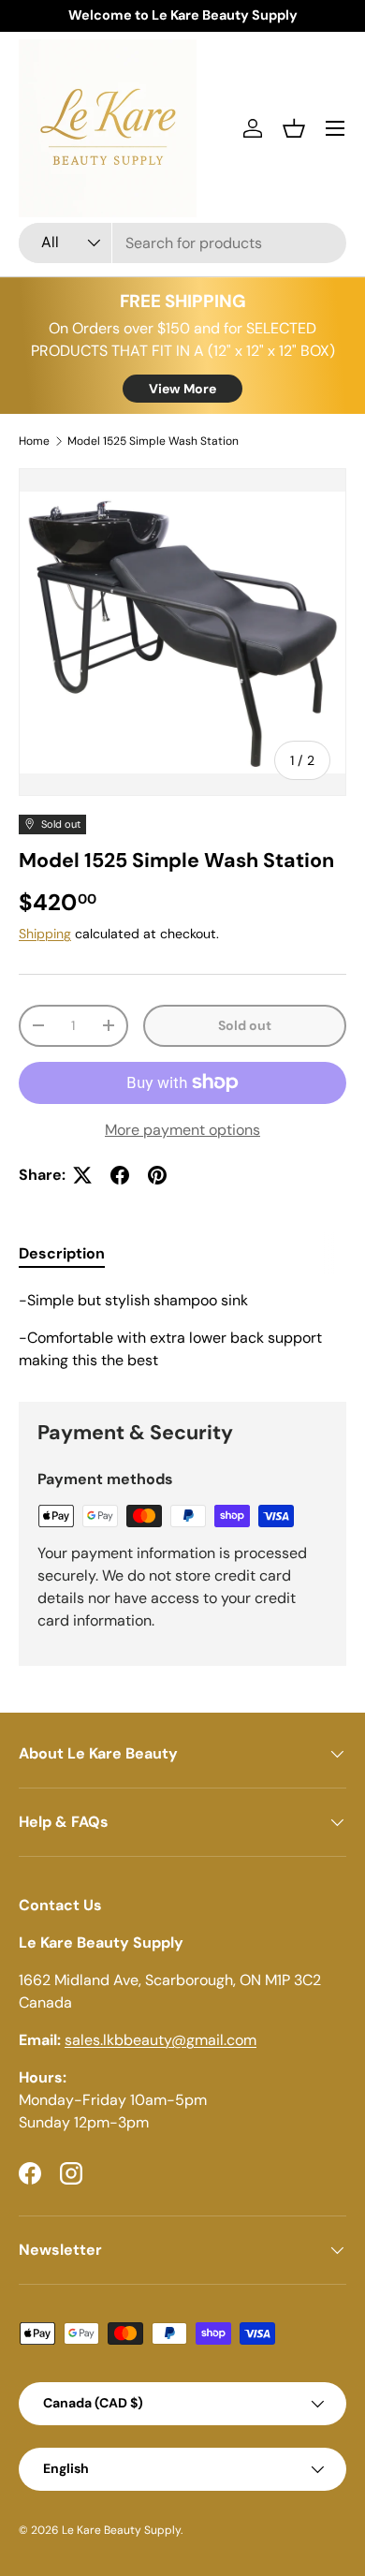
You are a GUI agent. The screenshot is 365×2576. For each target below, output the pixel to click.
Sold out (245, 1025)
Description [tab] (62, 1253)
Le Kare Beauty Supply (121, 2530)
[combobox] (182, 243)
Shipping (45, 934)
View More (182, 389)
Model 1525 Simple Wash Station (153, 441)
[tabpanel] (182, 1331)
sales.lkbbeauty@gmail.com (161, 2040)
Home (34, 441)
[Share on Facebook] (120, 1175)
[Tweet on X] (82, 1175)
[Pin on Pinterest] (157, 1175)
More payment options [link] (182, 1130)
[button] (294, 128)
